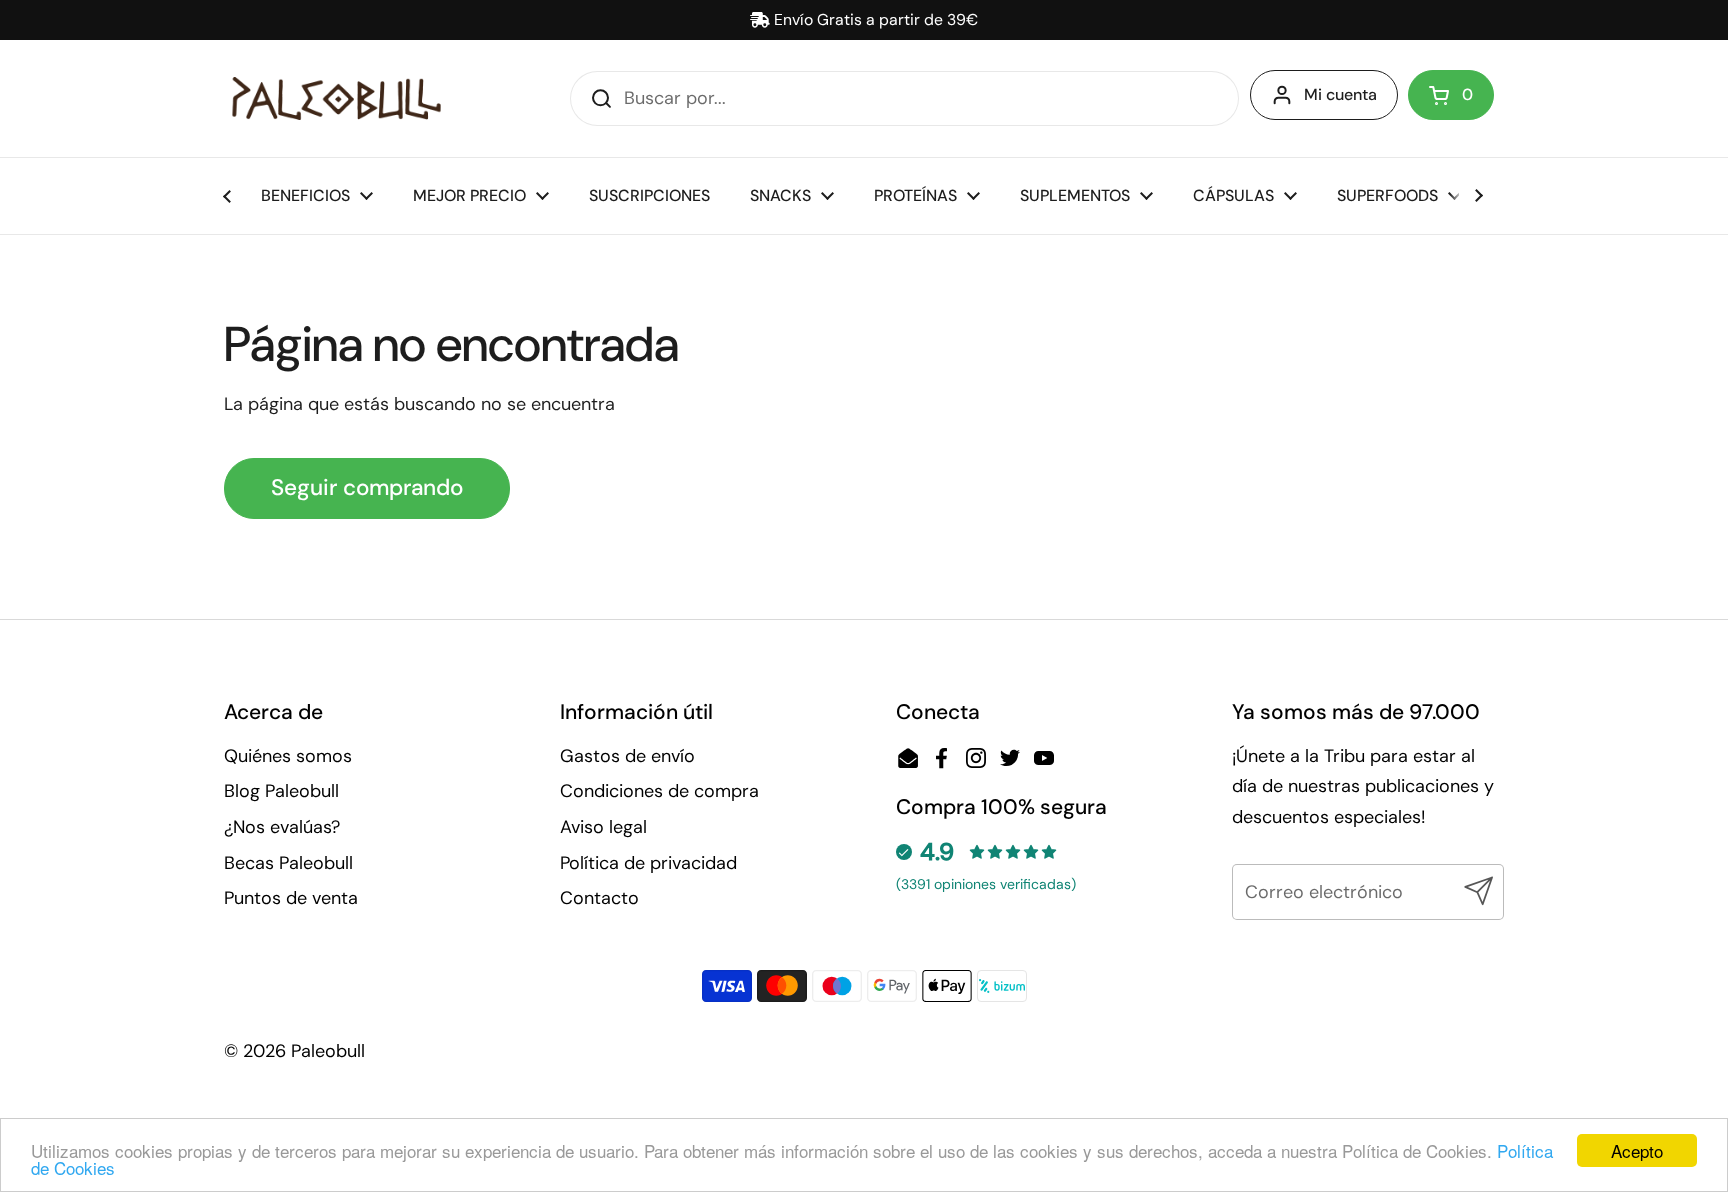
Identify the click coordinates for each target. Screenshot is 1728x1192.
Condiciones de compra (659, 791)
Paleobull (328, 1051)
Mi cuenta (1340, 94)
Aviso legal (603, 827)
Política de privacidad (648, 863)
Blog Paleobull (281, 791)
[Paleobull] (336, 98)
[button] (1451, 95)
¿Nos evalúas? (282, 827)
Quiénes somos (288, 756)
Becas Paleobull (288, 863)
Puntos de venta (291, 898)
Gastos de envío (627, 756)
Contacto (599, 898)
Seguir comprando (367, 487)
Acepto (1637, 1150)
